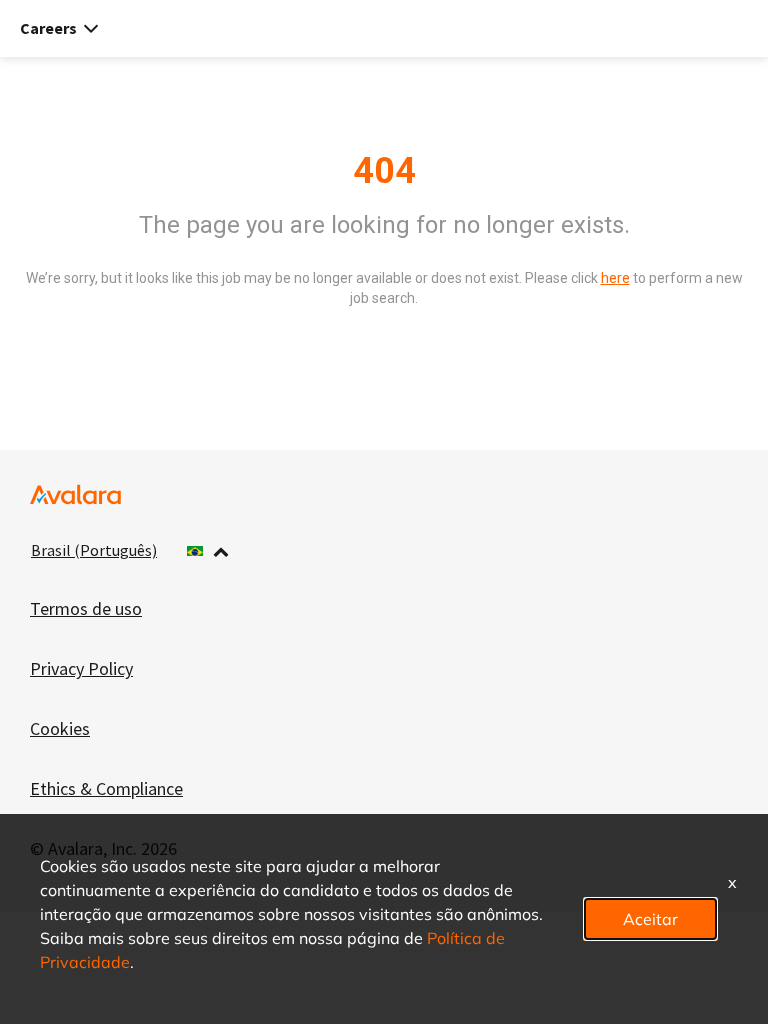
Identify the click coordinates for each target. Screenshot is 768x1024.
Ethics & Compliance (106, 788)
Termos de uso (86, 608)
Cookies (60, 728)
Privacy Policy (81, 668)
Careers (48, 28)
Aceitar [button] (650, 918)
